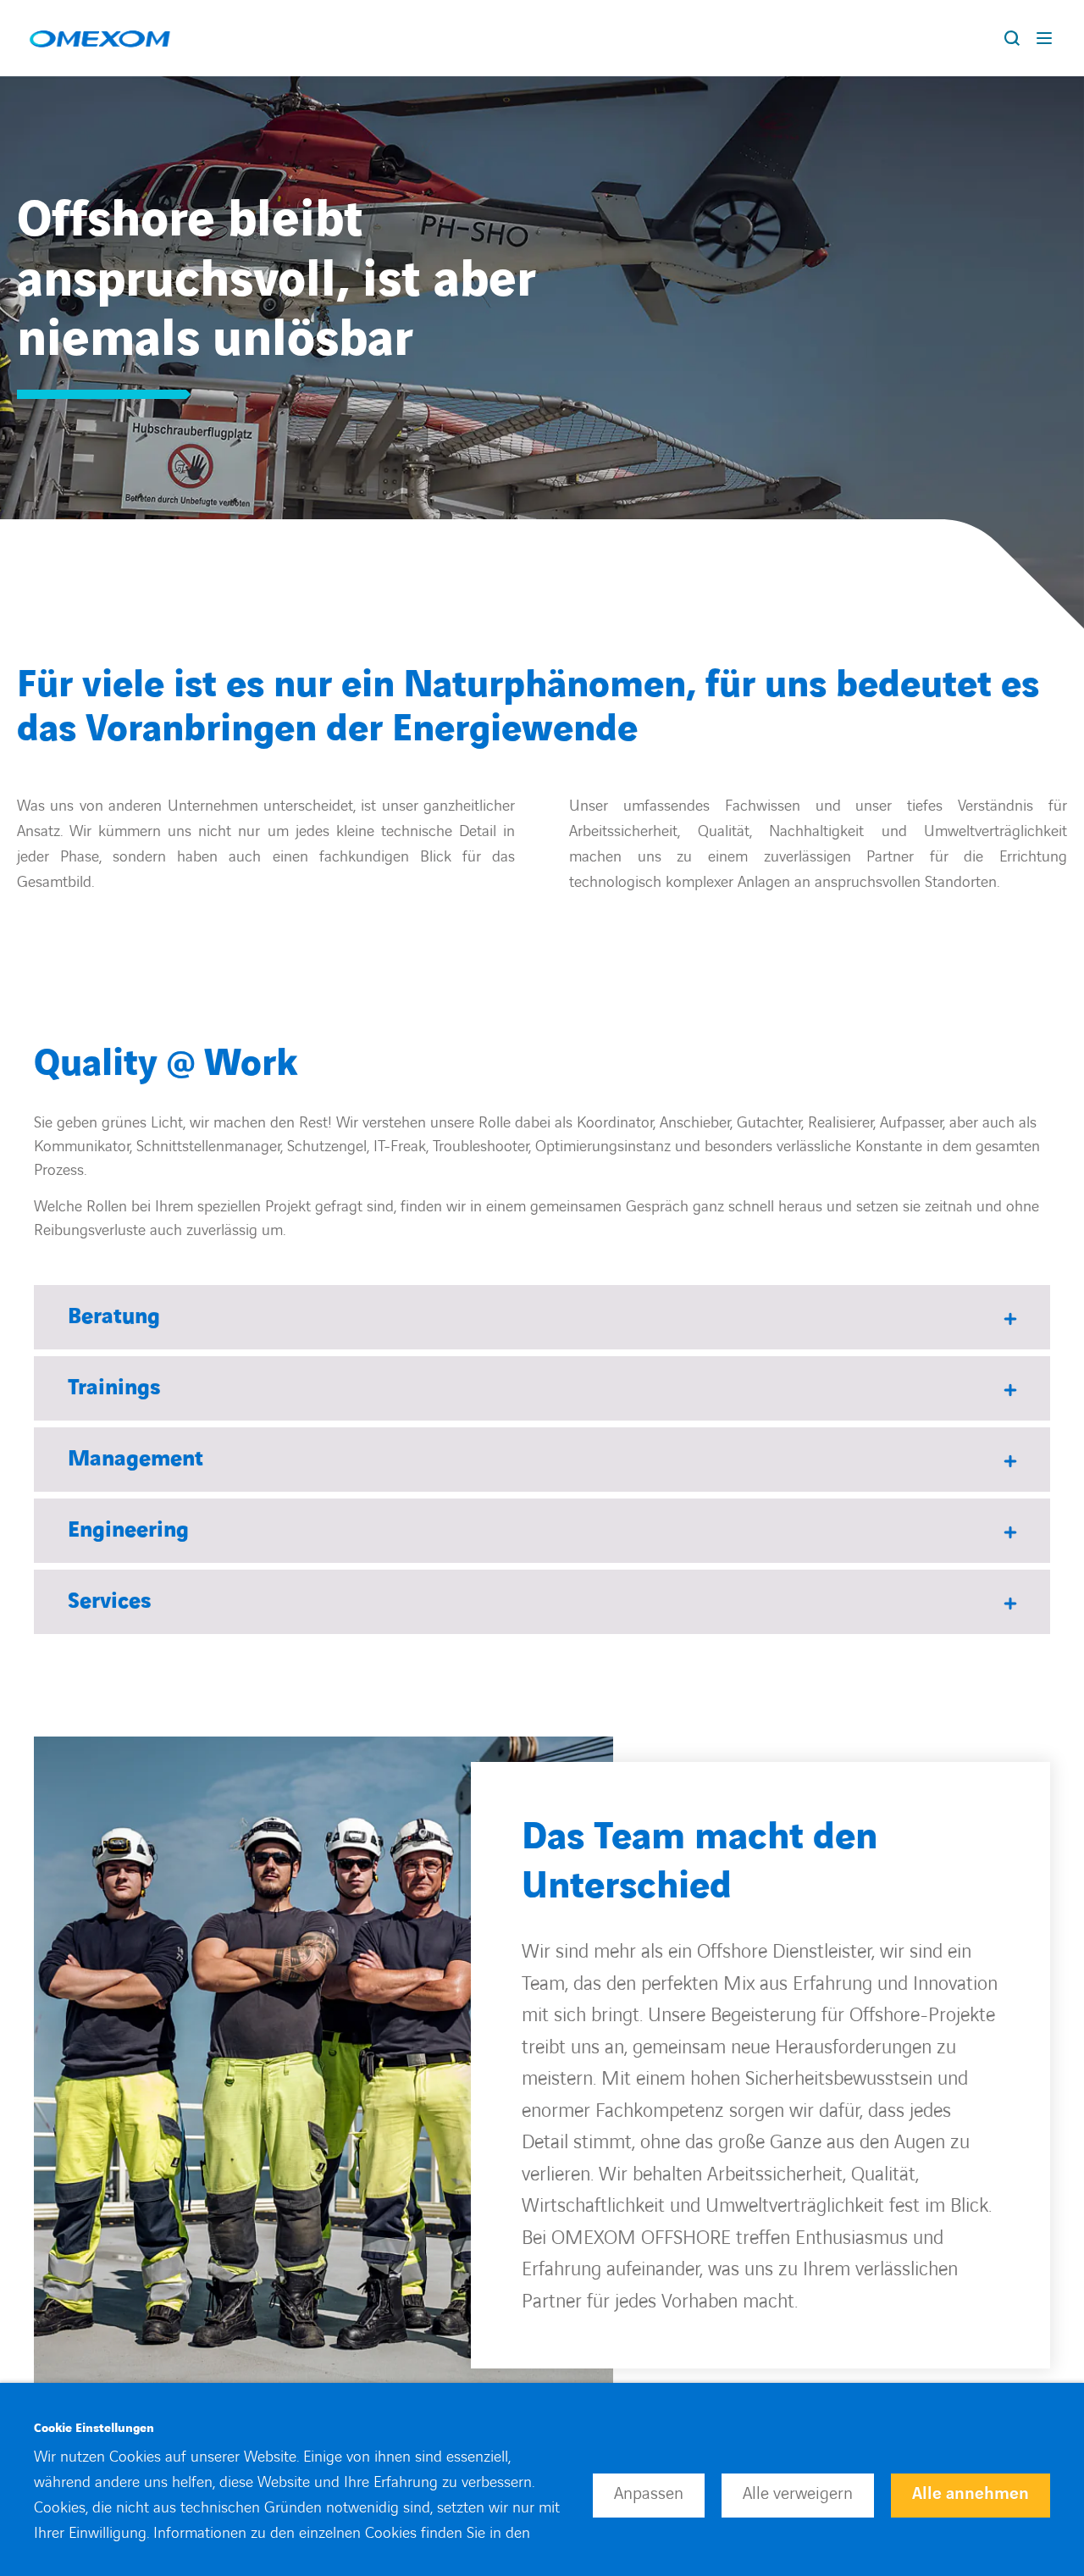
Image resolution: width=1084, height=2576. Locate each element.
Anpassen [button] (649, 2494)
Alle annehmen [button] (971, 2494)
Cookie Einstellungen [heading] (94, 2429)
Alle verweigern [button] (798, 2494)
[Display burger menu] (1048, 38)
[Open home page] (99, 38)
